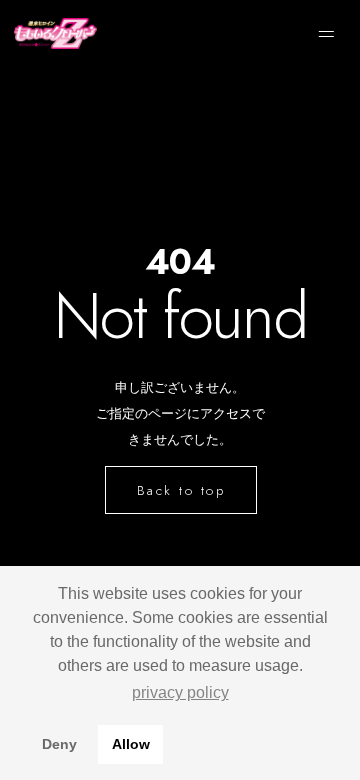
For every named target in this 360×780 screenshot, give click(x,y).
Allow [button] (131, 744)
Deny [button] (59, 744)
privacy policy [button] (180, 692)
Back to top (181, 490)
